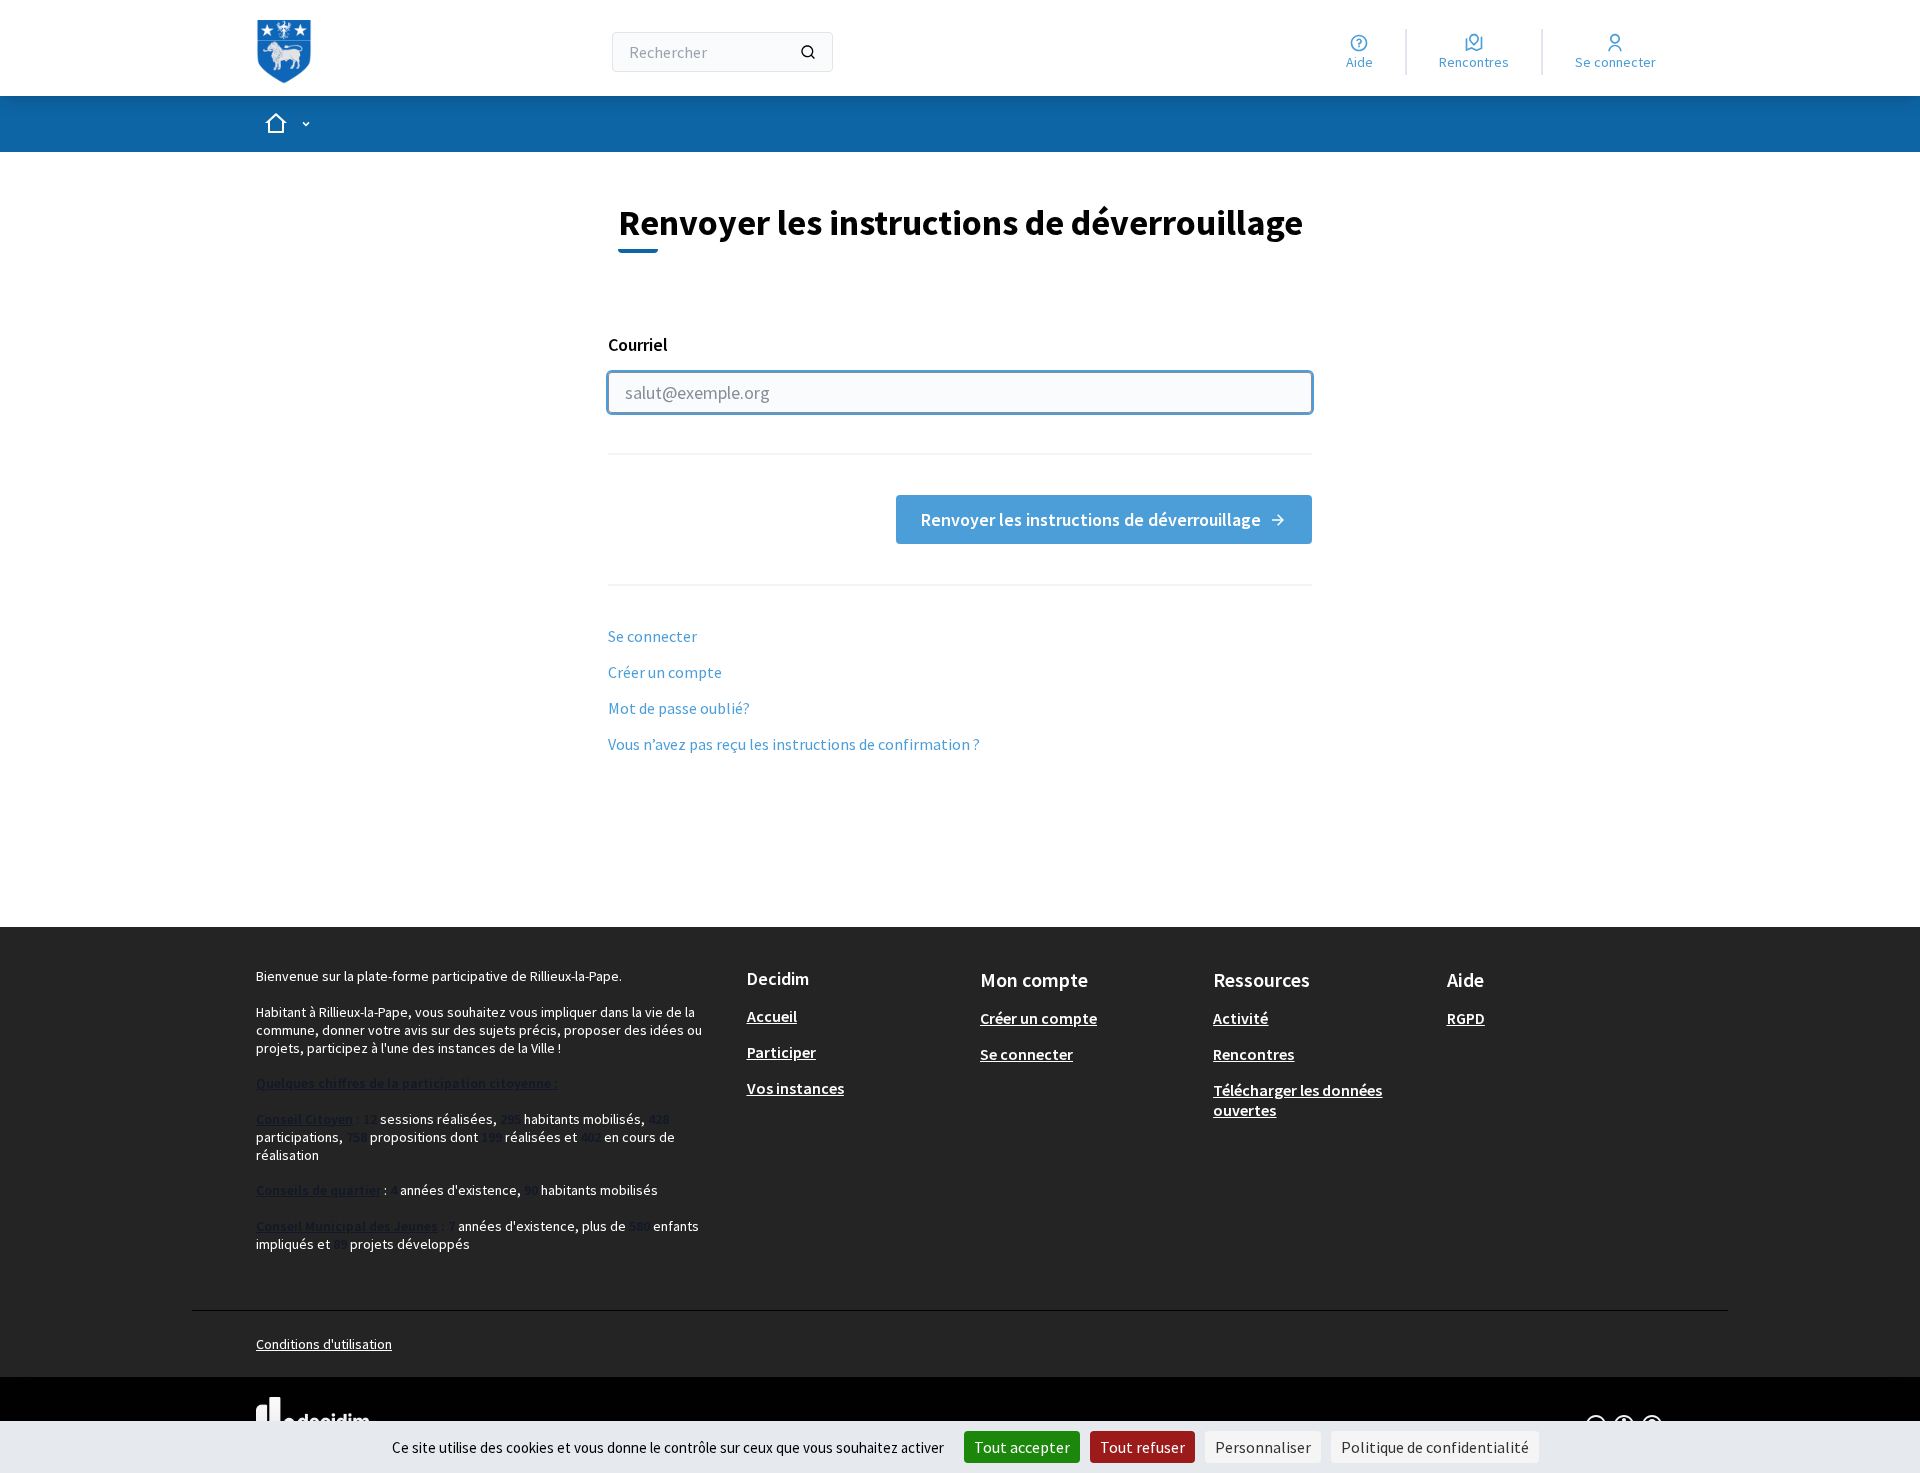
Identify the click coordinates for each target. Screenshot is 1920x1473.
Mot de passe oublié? (679, 708)
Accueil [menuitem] (772, 1016)
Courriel (638, 344)
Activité (1240, 1018)
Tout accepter (1022, 1447)
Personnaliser (1263, 1447)
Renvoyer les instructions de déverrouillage (1091, 519)
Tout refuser (1142, 1447)
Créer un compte (665, 672)
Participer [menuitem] (781, 1052)
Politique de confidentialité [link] (1435, 1447)
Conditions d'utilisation (324, 1344)
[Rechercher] (808, 52)
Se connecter (652, 636)
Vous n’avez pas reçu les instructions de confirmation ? (794, 744)
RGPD (1466, 1018)
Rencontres (1253, 1054)
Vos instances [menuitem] (795, 1088)
